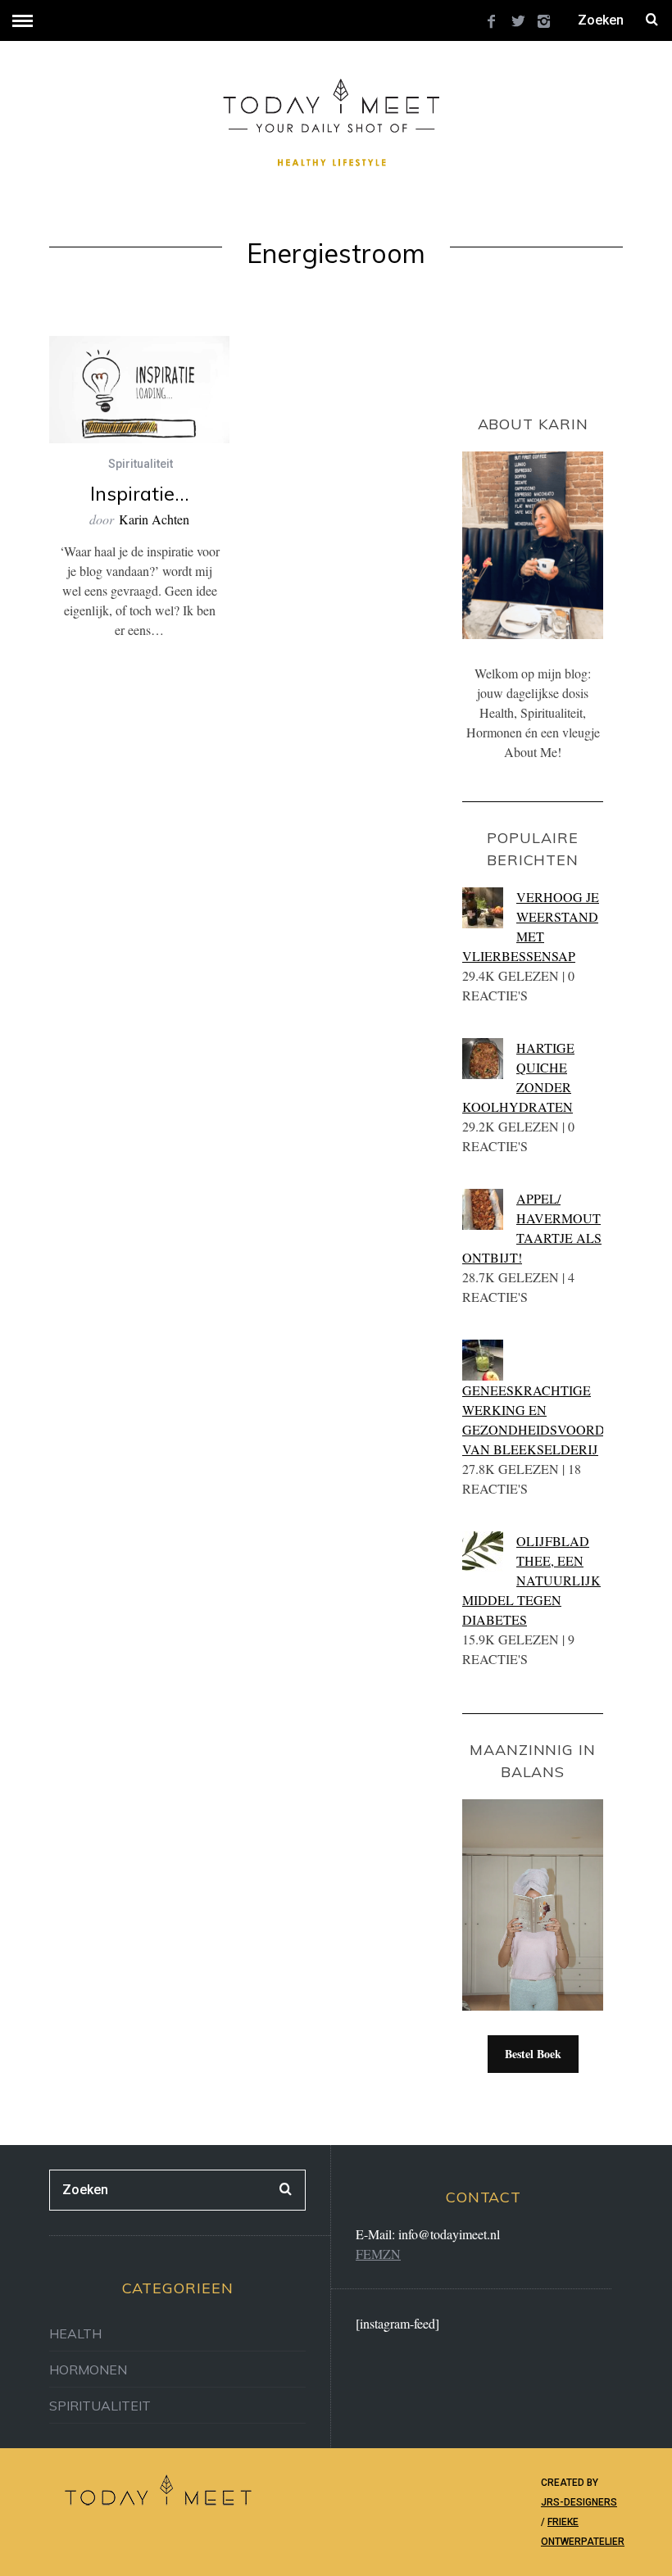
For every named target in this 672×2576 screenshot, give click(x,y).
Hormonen (88, 2370)
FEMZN (378, 2254)
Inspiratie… (140, 493)
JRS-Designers (579, 2502)
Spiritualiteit (141, 464)
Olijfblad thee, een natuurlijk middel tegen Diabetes (531, 1580)
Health (75, 2333)
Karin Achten (154, 519)
